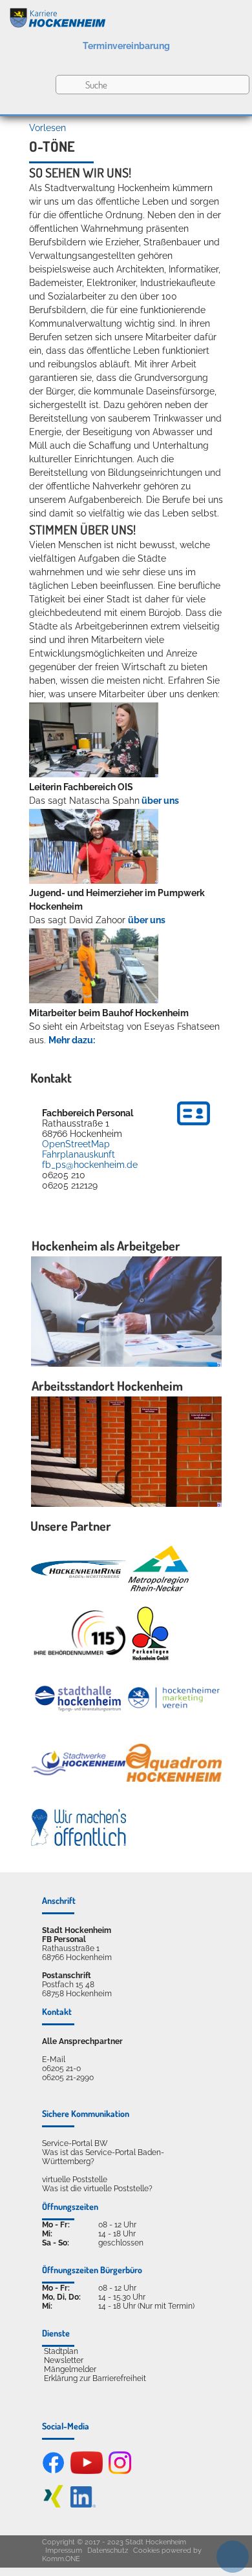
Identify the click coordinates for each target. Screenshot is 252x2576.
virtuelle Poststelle (75, 2180)
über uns (160, 801)
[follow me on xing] (53, 2505)
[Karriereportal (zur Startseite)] (126, 15)
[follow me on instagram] (120, 2471)
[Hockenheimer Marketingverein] (174, 1698)
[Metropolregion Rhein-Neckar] (158, 1569)
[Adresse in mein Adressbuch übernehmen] (194, 1127)
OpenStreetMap (76, 1144)
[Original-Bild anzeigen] (94, 774)
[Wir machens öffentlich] (79, 1828)
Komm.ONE (61, 2559)
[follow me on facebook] (53, 2471)
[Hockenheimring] (79, 1569)
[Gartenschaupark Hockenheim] (150, 1633)
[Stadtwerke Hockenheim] (79, 1763)
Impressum (64, 2550)
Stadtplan (61, 2351)
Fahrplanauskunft (79, 1154)
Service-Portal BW (75, 2143)
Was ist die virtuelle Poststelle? (97, 2189)
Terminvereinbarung (126, 46)
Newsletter (64, 2360)
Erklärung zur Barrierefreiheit (95, 2378)
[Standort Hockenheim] (126, 1452)
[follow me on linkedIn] (83, 2505)
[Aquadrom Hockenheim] (174, 1763)
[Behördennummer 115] (79, 1634)
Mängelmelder (70, 2369)
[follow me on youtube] (87, 2471)
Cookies (146, 2550)
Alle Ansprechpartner (82, 2041)
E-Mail (54, 2060)
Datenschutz (108, 2550)
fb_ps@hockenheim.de (90, 1165)
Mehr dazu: (72, 1040)
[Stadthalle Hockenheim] (79, 1698)
